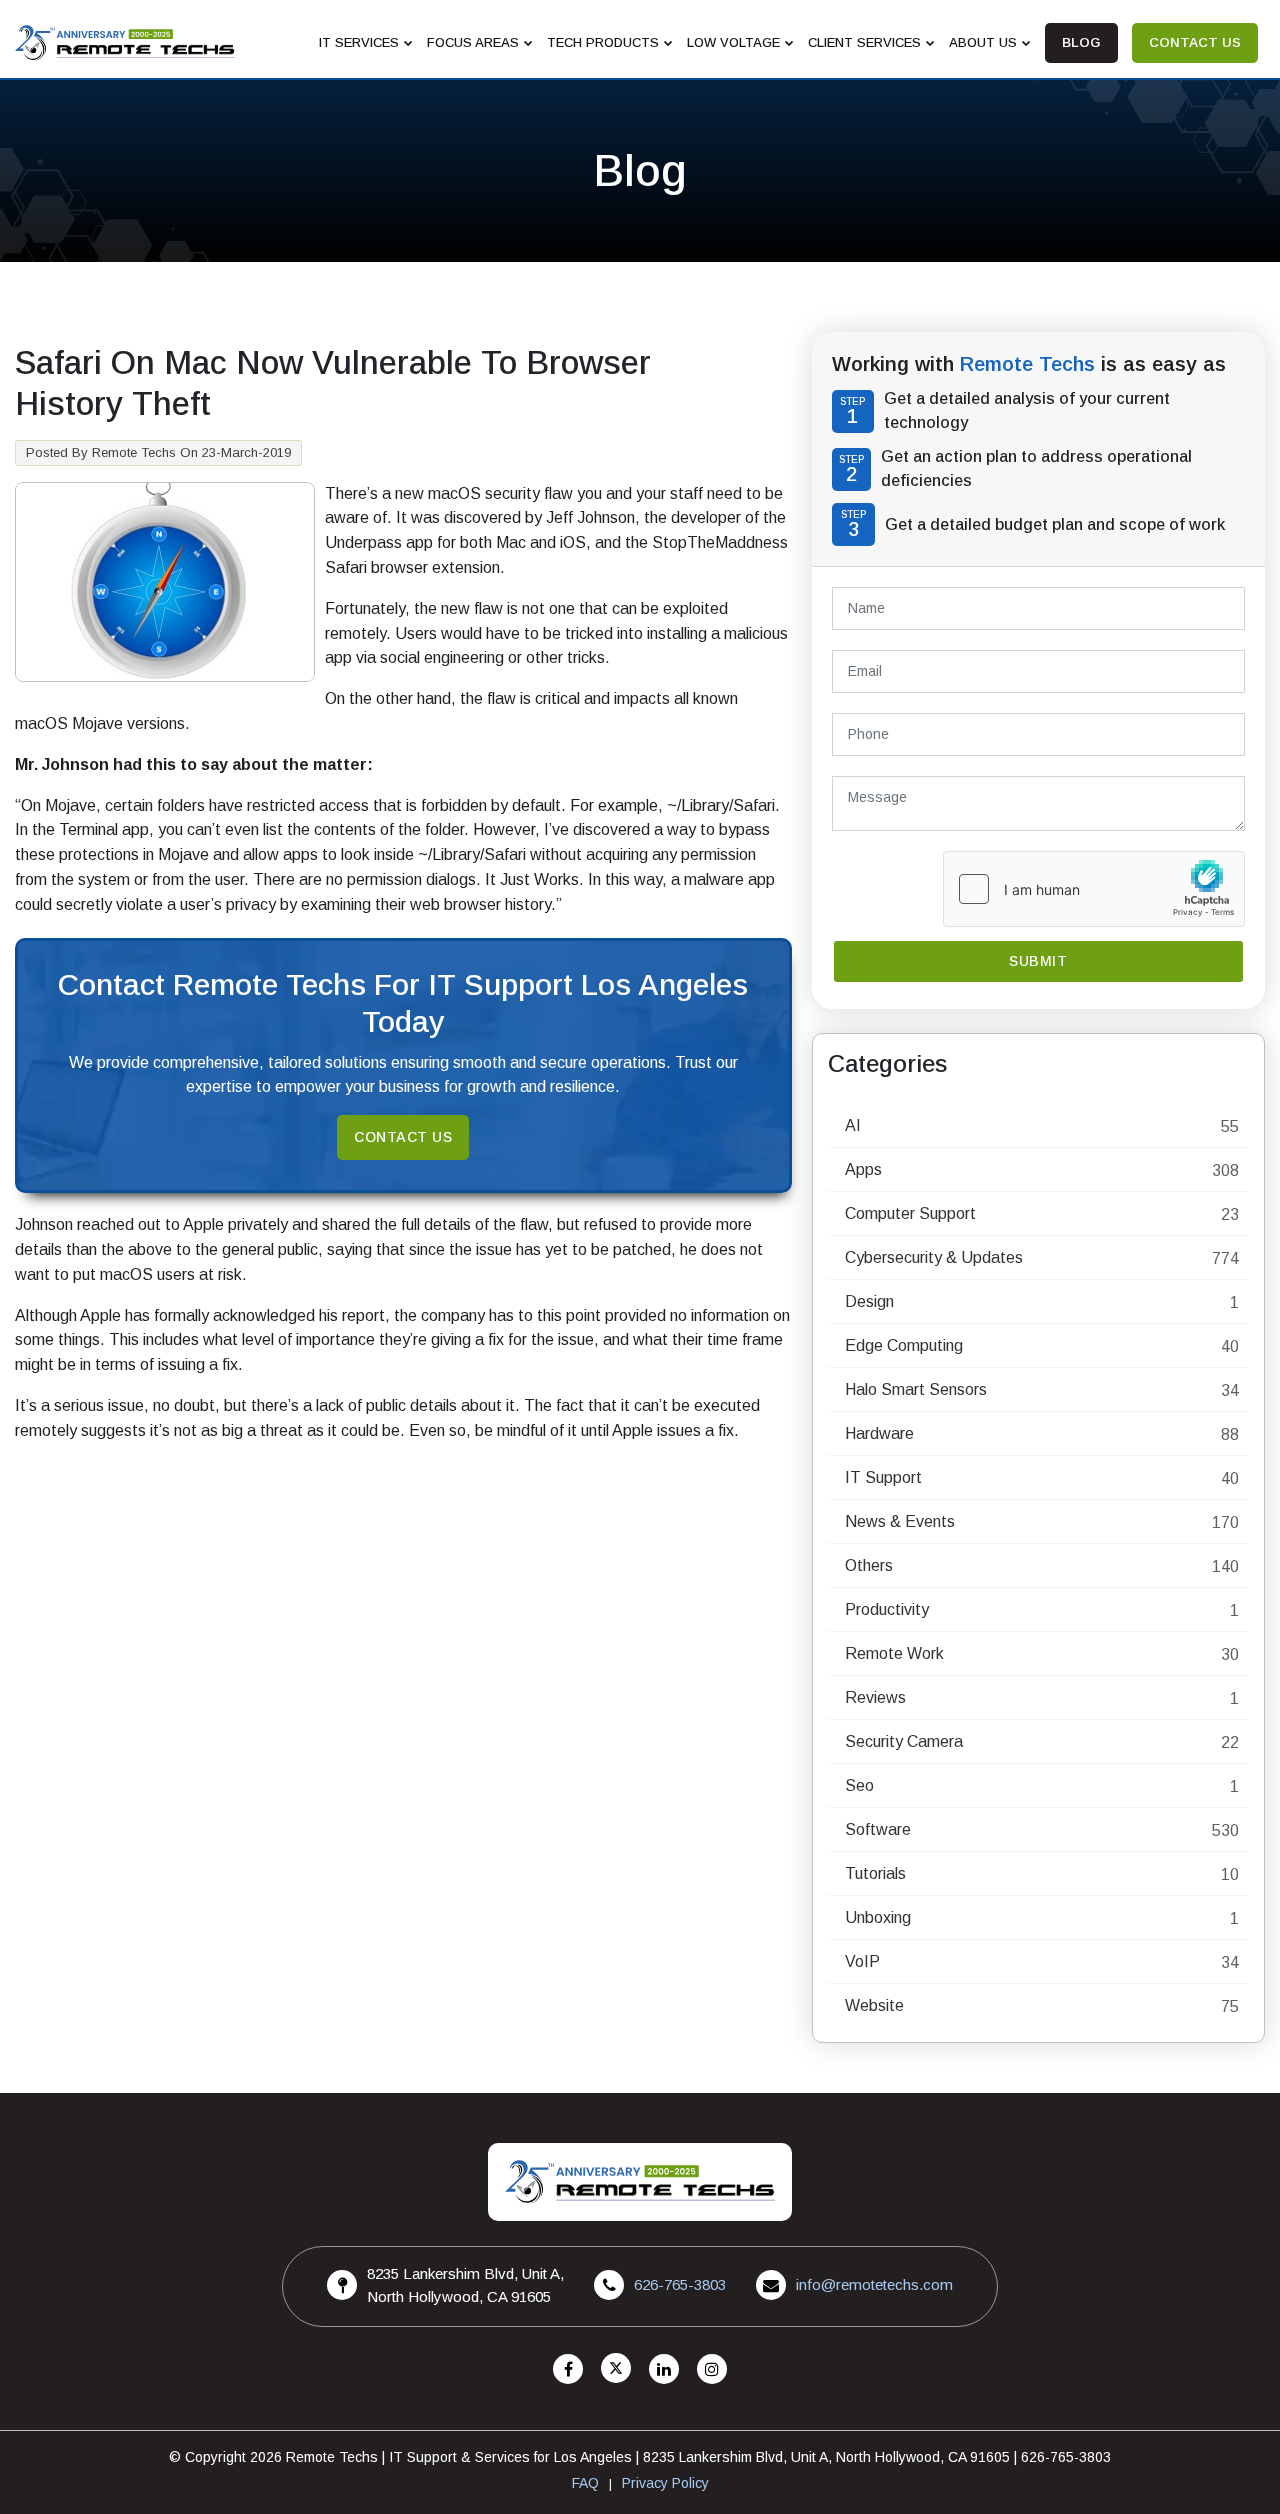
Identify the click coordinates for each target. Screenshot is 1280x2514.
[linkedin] (664, 2369)
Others (869, 1565)
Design (869, 1301)
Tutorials (875, 1873)
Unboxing (878, 1917)
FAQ (585, 2483)
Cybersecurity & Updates (934, 1257)
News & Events (900, 1521)
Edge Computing (904, 1345)
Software (878, 1829)
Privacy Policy (665, 2483)
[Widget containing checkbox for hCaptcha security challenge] (1094, 889)
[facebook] (568, 2369)
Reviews (875, 1697)
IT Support (883, 1477)
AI (853, 1125)
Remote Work (894, 1653)
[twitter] (616, 2369)
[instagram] (712, 2369)
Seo (859, 1785)
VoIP (862, 1961)
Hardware (879, 1433)
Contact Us (403, 1137)
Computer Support (910, 1213)
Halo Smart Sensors (916, 1389)
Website (874, 2005)
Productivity (887, 1609)
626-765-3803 (680, 2284)
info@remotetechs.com (874, 2284)
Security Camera (904, 1741)
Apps (863, 1169)
